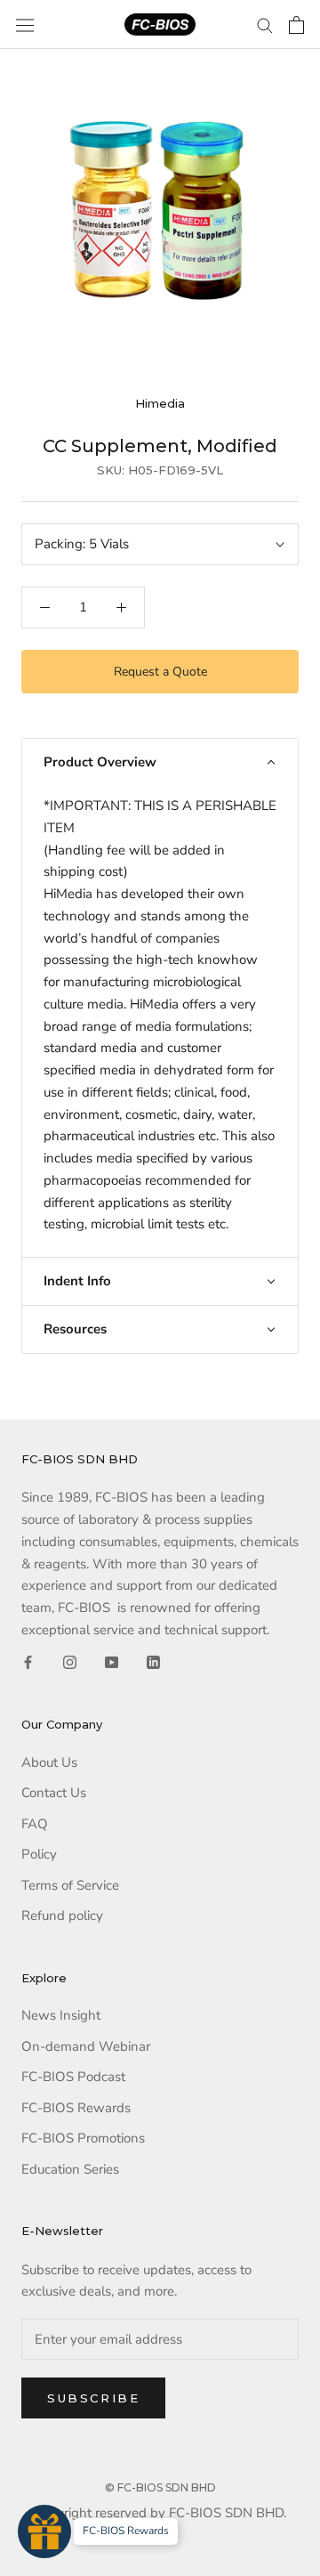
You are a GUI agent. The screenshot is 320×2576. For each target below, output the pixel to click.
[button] (160, 762)
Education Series (70, 2169)
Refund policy (62, 1916)
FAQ (35, 1824)
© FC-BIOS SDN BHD (160, 2487)
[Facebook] (28, 1662)
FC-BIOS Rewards (76, 2108)
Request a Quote (160, 672)
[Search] (265, 24)
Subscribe (93, 2398)
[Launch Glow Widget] (44, 2531)
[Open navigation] (25, 25)
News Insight (61, 2015)
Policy (39, 1854)
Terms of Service (70, 1885)
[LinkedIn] (153, 1662)
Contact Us (54, 1793)
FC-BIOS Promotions (83, 2138)
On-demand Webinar (86, 2046)
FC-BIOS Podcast (73, 2077)
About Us (49, 1762)
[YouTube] (112, 1662)
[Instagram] (70, 1662)
